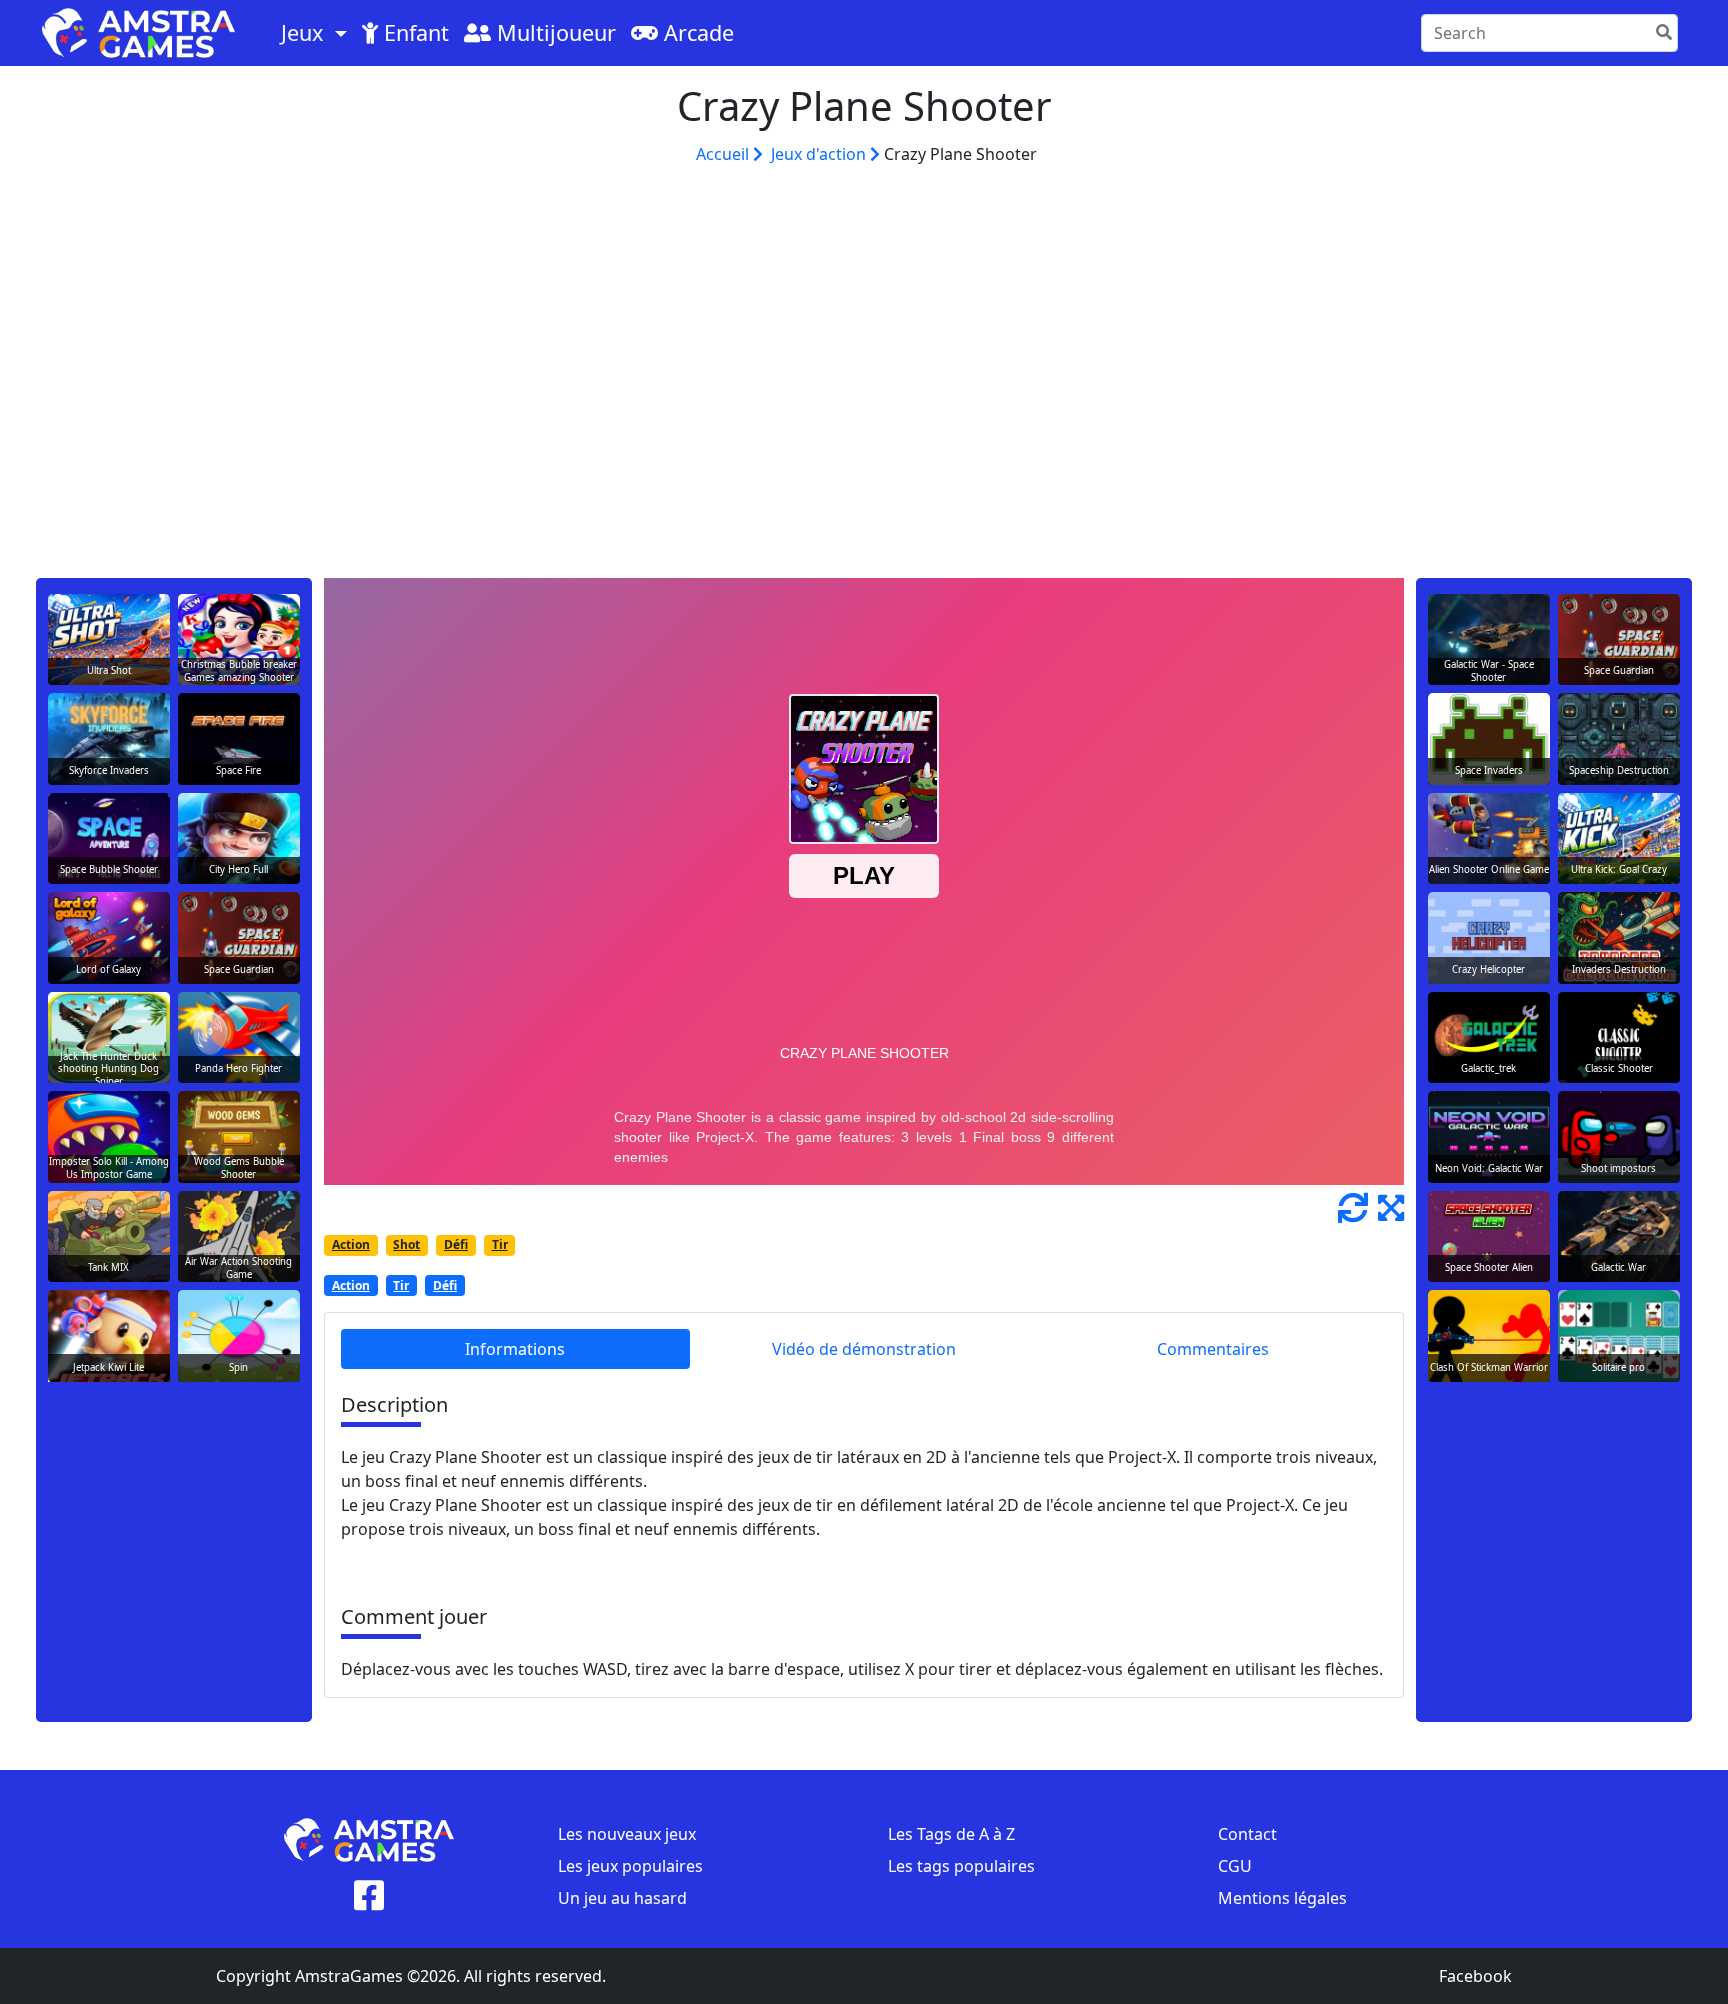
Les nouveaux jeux (627, 1834)
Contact (1247, 1834)
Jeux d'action (820, 154)
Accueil (724, 154)
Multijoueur (553, 32)
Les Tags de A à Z (951, 1834)
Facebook (1475, 1976)
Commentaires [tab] (1213, 1349)
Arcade (696, 32)
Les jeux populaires (630, 1866)
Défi (456, 1244)
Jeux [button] (305, 32)
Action (351, 1244)
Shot (406, 1244)
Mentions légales (1282, 1898)
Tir (500, 1244)
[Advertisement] (864, 390)
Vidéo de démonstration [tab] (864, 1349)
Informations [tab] (515, 1349)
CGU (1235, 1866)
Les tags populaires (961, 1866)
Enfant (413, 32)
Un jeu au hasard (622, 1898)
